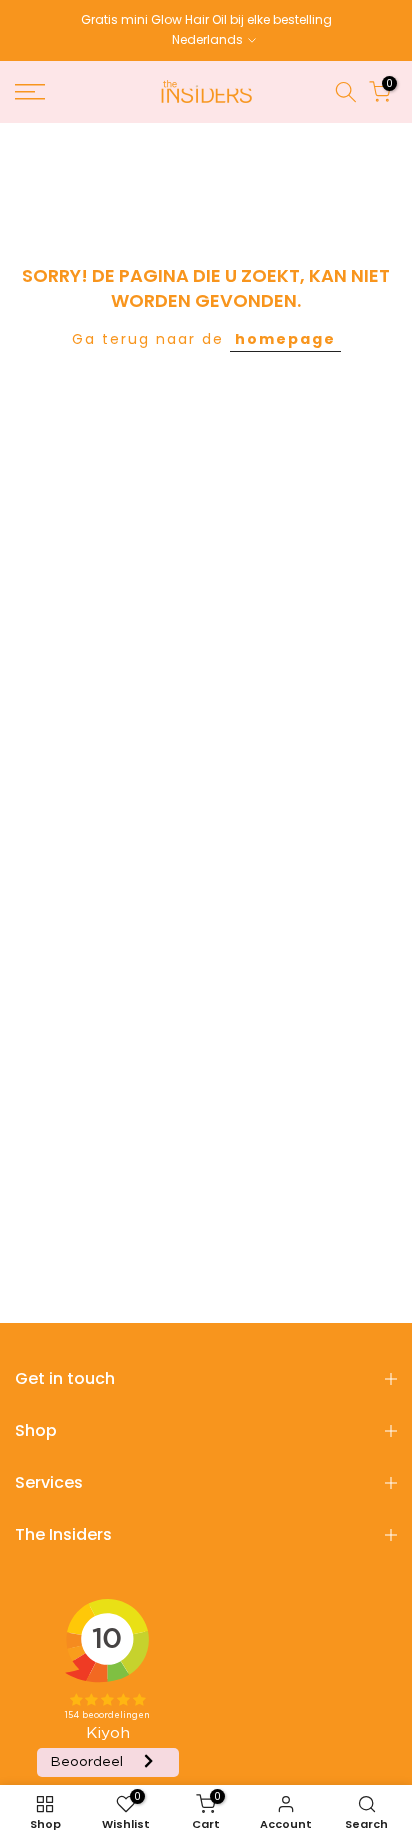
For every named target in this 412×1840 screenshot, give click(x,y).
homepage (285, 339)
